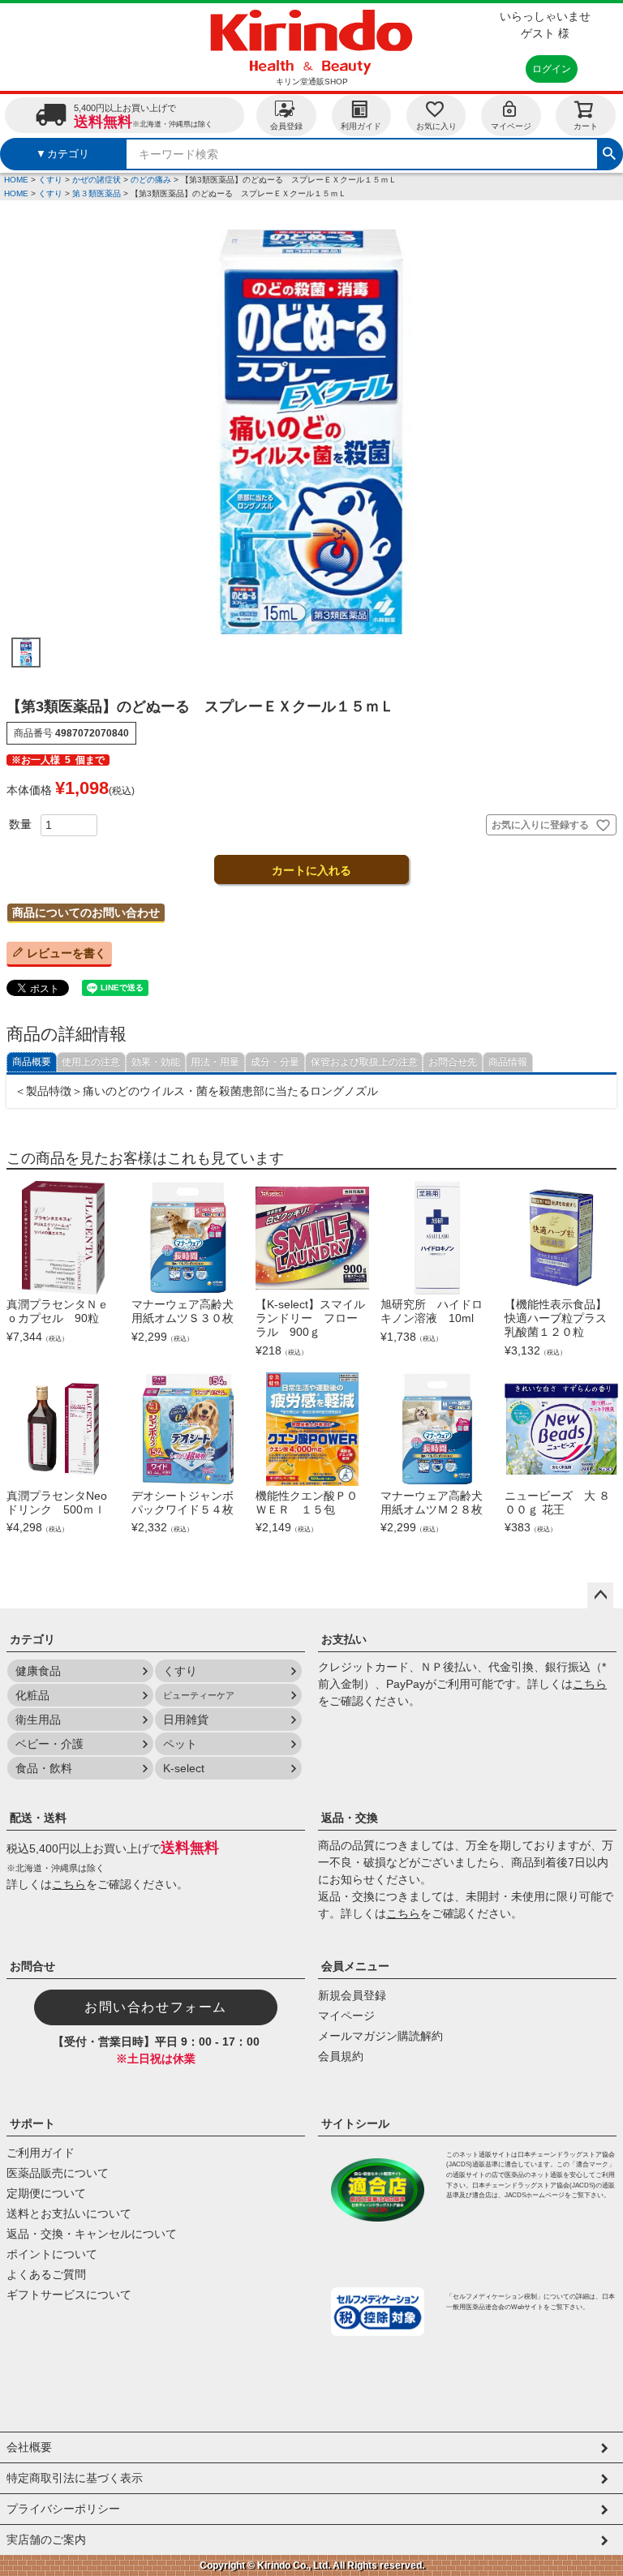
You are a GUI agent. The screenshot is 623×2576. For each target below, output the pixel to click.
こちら (590, 1684)
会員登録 (286, 126)
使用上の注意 (91, 1062)
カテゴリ (32, 1639)
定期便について (46, 2193)
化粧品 (32, 1695)
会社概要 (29, 2447)
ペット (180, 1744)
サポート (32, 2123)
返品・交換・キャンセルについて (92, 2234)
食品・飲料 (44, 1768)
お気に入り (436, 126)
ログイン (552, 69)
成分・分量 (275, 1062)
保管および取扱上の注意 (364, 1062)
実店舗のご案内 (46, 2540)
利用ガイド (361, 126)
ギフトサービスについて (69, 2295)
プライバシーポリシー (63, 2509)
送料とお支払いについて (69, 2213)
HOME (16, 180)
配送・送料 (38, 1818)
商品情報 (508, 1062)
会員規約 (341, 2056)
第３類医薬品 (97, 193)
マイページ (511, 126)
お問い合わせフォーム (156, 2007)
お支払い (344, 1639)
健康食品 (38, 1671)
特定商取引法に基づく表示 (75, 2478)
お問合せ (32, 1966)
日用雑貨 (186, 1719)
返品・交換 (350, 1818)
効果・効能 (156, 1062)
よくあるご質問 (46, 2274)
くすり (50, 180)
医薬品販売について (58, 2173)
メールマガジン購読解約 (380, 2036)
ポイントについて (52, 2254)
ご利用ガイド (41, 2153)
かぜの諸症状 (97, 180)
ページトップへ (600, 1595)
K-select (184, 1768)
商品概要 (32, 1062)
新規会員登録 (352, 1995)
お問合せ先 (453, 1062)
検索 (609, 152)
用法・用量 (215, 1062)
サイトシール (355, 2123)
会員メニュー (355, 1966)
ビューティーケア (199, 1695)
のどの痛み (151, 180)
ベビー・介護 (49, 1744)
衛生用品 (38, 1719)
